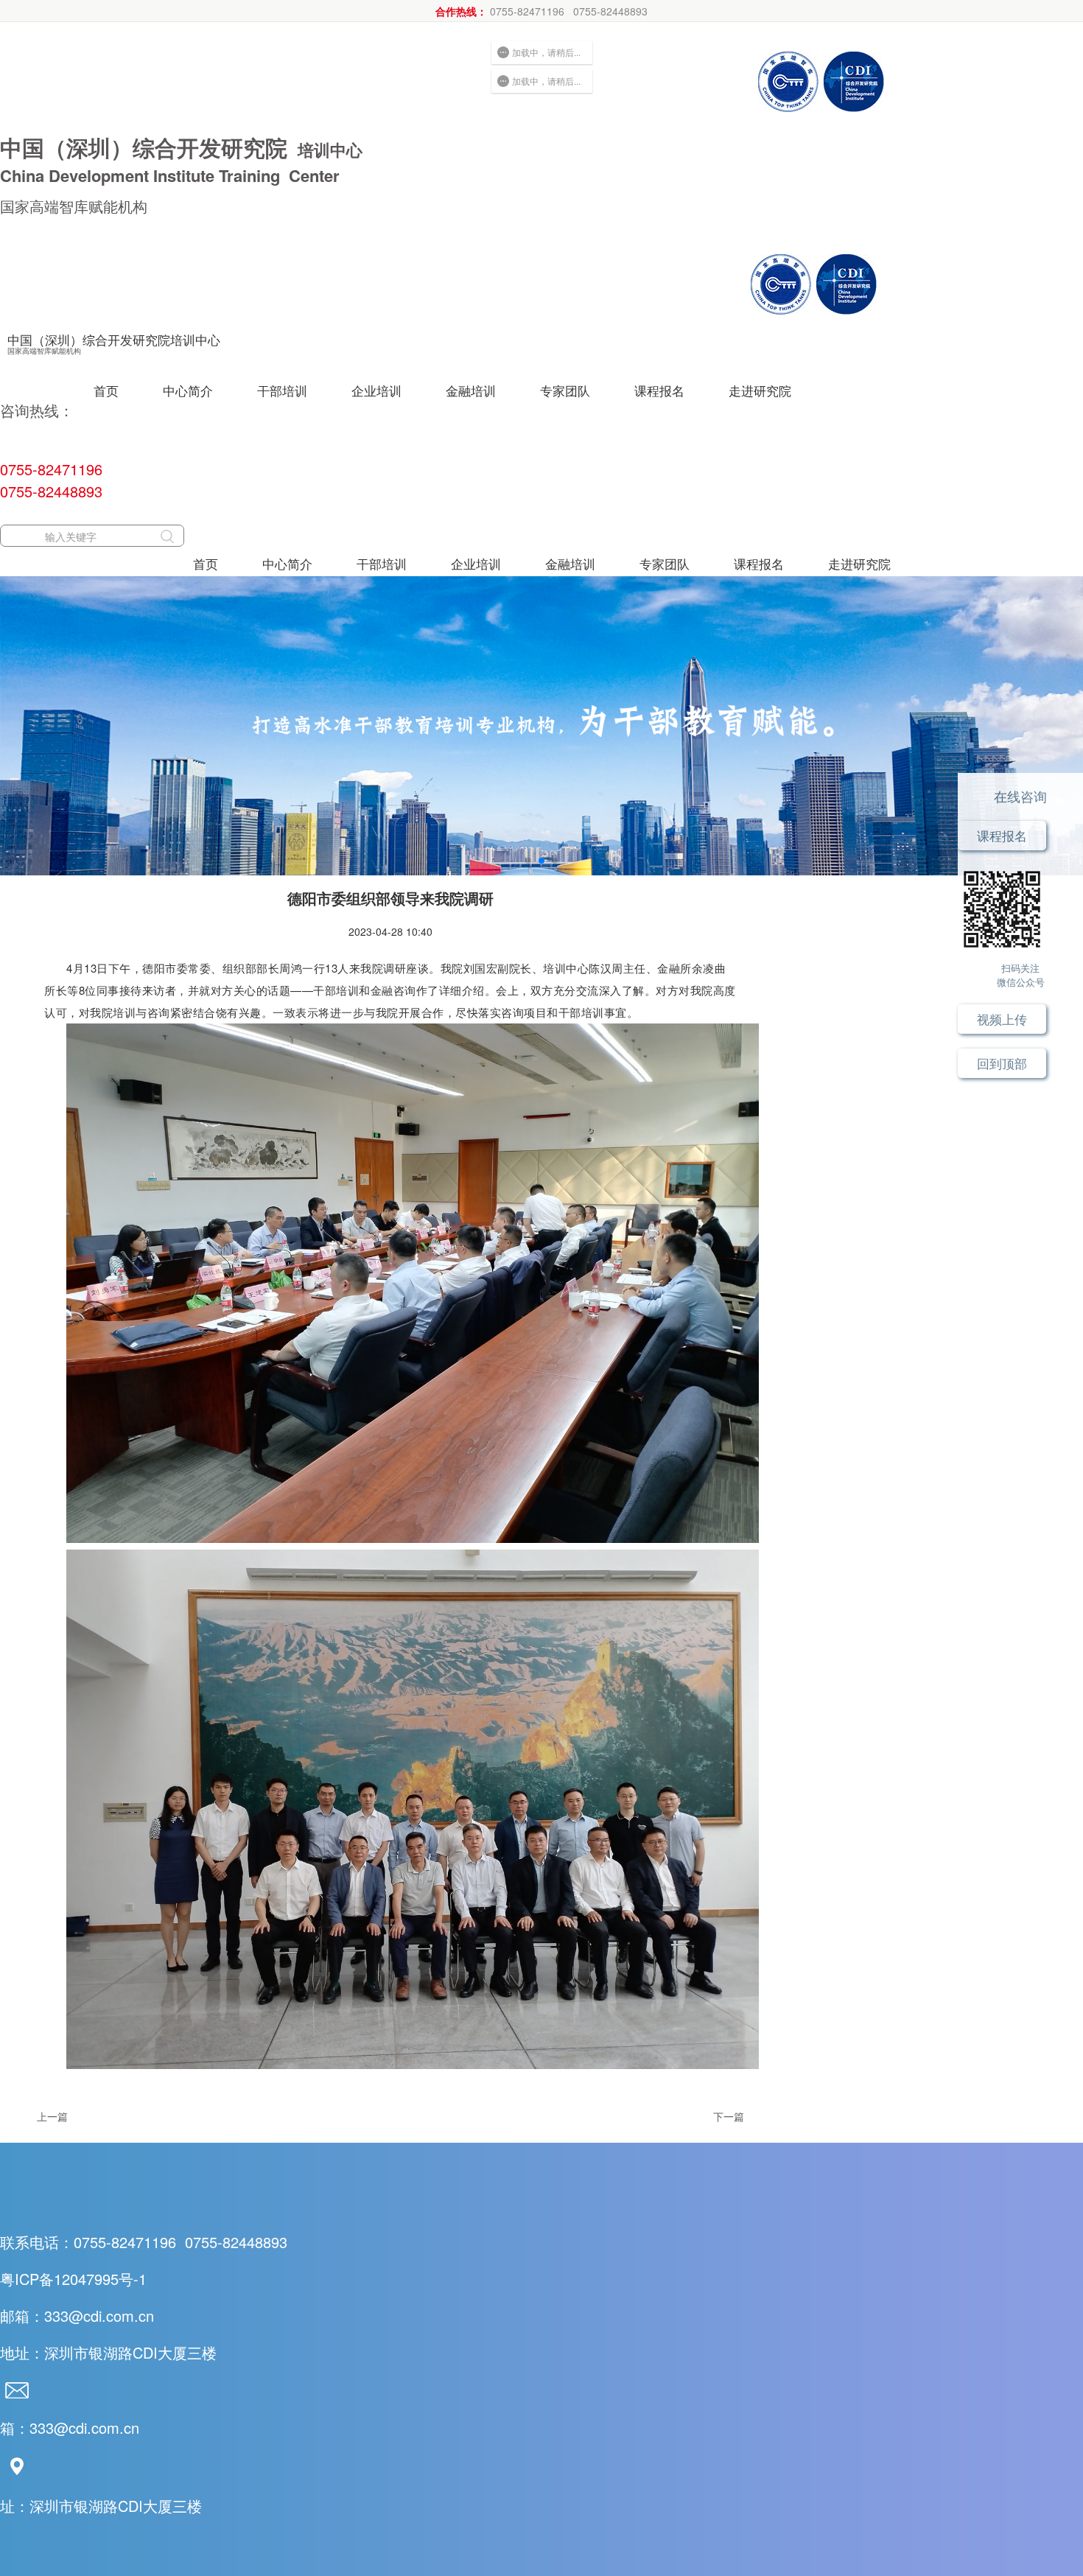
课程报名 (659, 390)
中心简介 (188, 390)
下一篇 (729, 2116)
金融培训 (471, 390)
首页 (106, 390)
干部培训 (282, 390)
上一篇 (52, 2116)
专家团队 (565, 390)
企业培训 (376, 390)
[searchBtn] (167, 536)
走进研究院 (760, 390)
